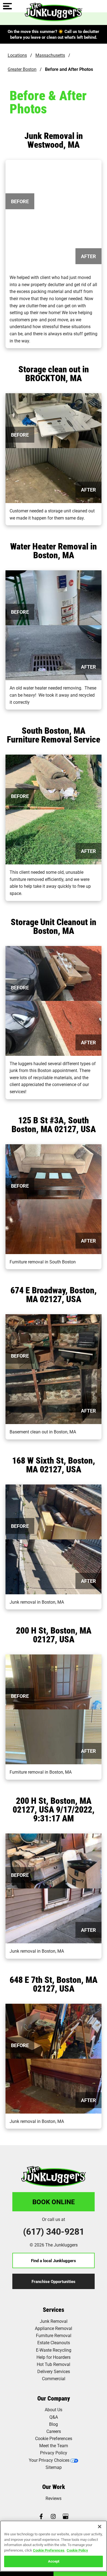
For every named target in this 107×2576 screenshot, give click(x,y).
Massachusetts (50, 55)
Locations (17, 55)
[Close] (100, 2527)
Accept (54, 2561)
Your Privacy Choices (49, 2460)
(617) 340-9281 (54, 2231)
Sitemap (54, 2467)
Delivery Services (54, 2371)
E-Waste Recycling (54, 2350)
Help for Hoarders (54, 2357)
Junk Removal (54, 2321)
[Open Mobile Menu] (7, 7)
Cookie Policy (77, 2550)
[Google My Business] (66, 2517)
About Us (54, 2409)
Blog (54, 2424)
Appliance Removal (54, 2328)
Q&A (54, 2417)
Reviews (54, 2498)
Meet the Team (54, 2445)
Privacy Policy (54, 2453)
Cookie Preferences (49, 2550)
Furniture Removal (54, 2335)
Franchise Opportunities (54, 2281)
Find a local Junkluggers (54, 2260)
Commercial (54, 2378)
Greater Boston (22, 69)
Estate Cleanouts (54, 2342)
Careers (54, 2431)
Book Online (54, 2202)
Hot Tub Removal (54, 2364)
